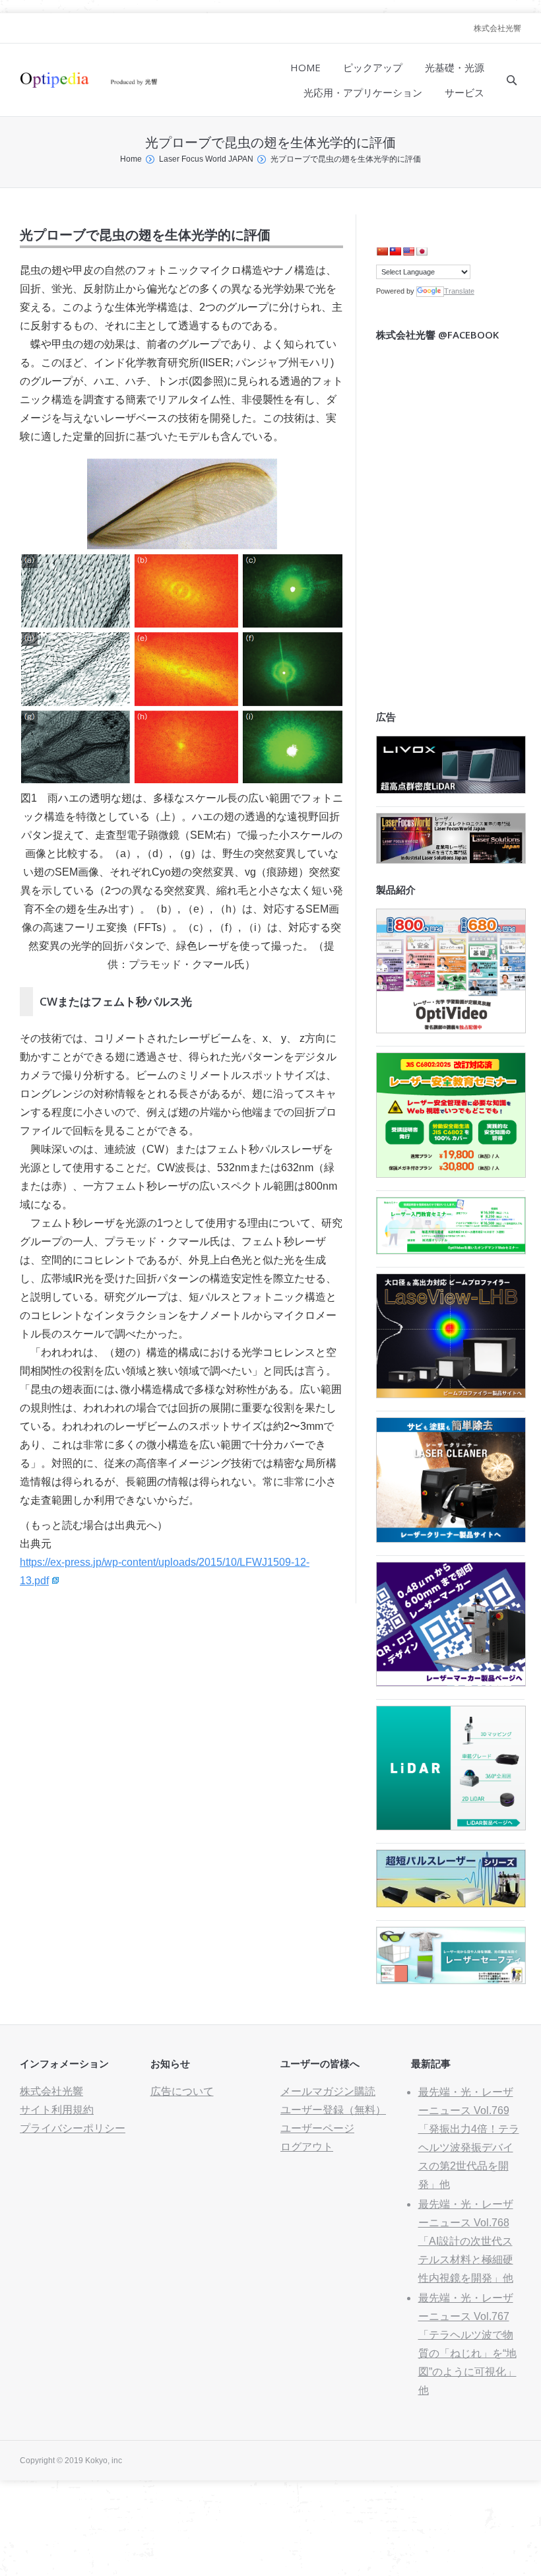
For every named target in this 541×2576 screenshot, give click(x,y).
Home (131, 159)
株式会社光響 (497, 28)
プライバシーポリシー (73, 2128)
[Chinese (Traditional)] (395, 251)
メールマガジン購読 (328, 2091)
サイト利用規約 (57, 2110)
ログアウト (307, 2147)
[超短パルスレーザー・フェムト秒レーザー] (451, 1904)
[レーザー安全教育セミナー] (451, 1174)
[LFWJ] (451, 860)
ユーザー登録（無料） (333, 2110)
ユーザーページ (317, 2128)
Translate (459, 291)
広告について (182, 2091)
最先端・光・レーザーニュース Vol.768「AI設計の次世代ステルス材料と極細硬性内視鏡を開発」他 (466, 2241)
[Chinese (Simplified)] (382, 251)
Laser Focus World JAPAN (206, 159)
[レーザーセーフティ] (451, 1980)
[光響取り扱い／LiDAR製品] (451, 1827)
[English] (408, 251)
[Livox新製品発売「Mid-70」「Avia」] (451, 790)
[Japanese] (422, 251)
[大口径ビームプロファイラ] (451, 1395)
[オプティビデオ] (451, 1030)
